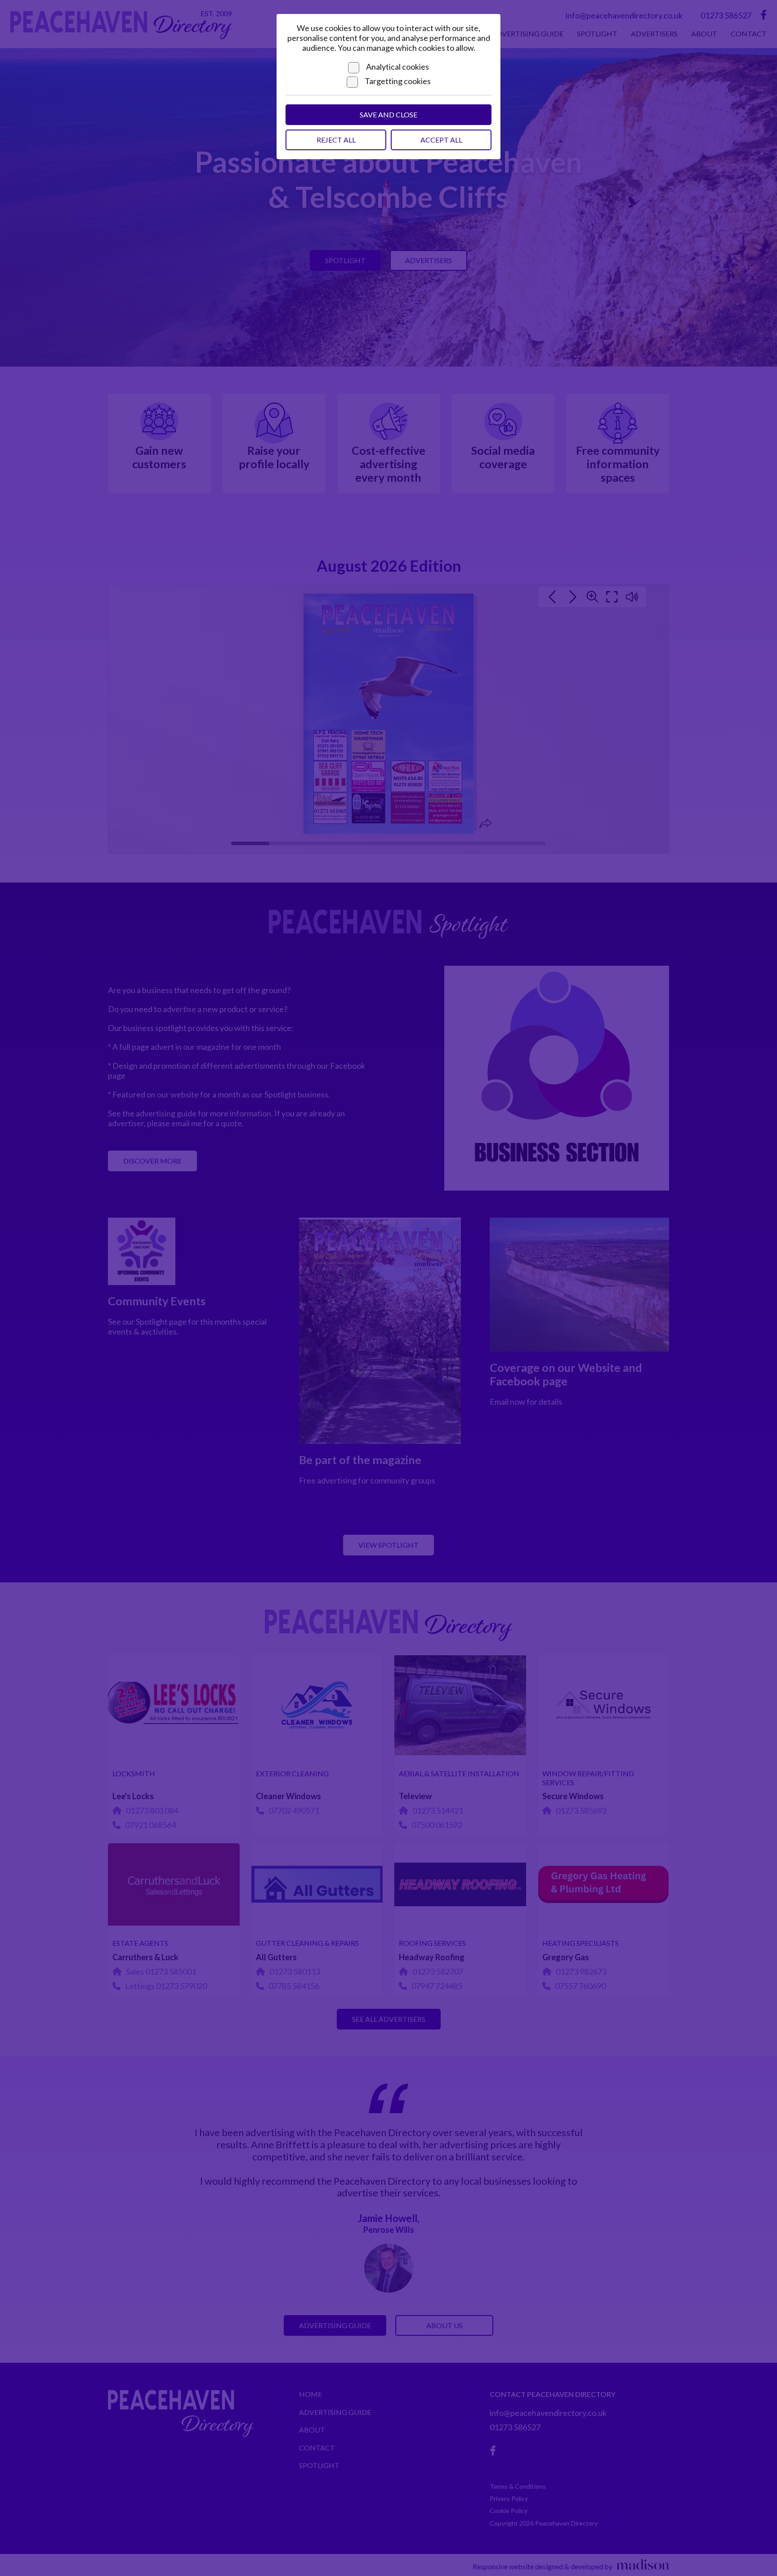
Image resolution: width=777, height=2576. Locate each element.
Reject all (336, 140)
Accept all (441, 140)
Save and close (388, 114)
